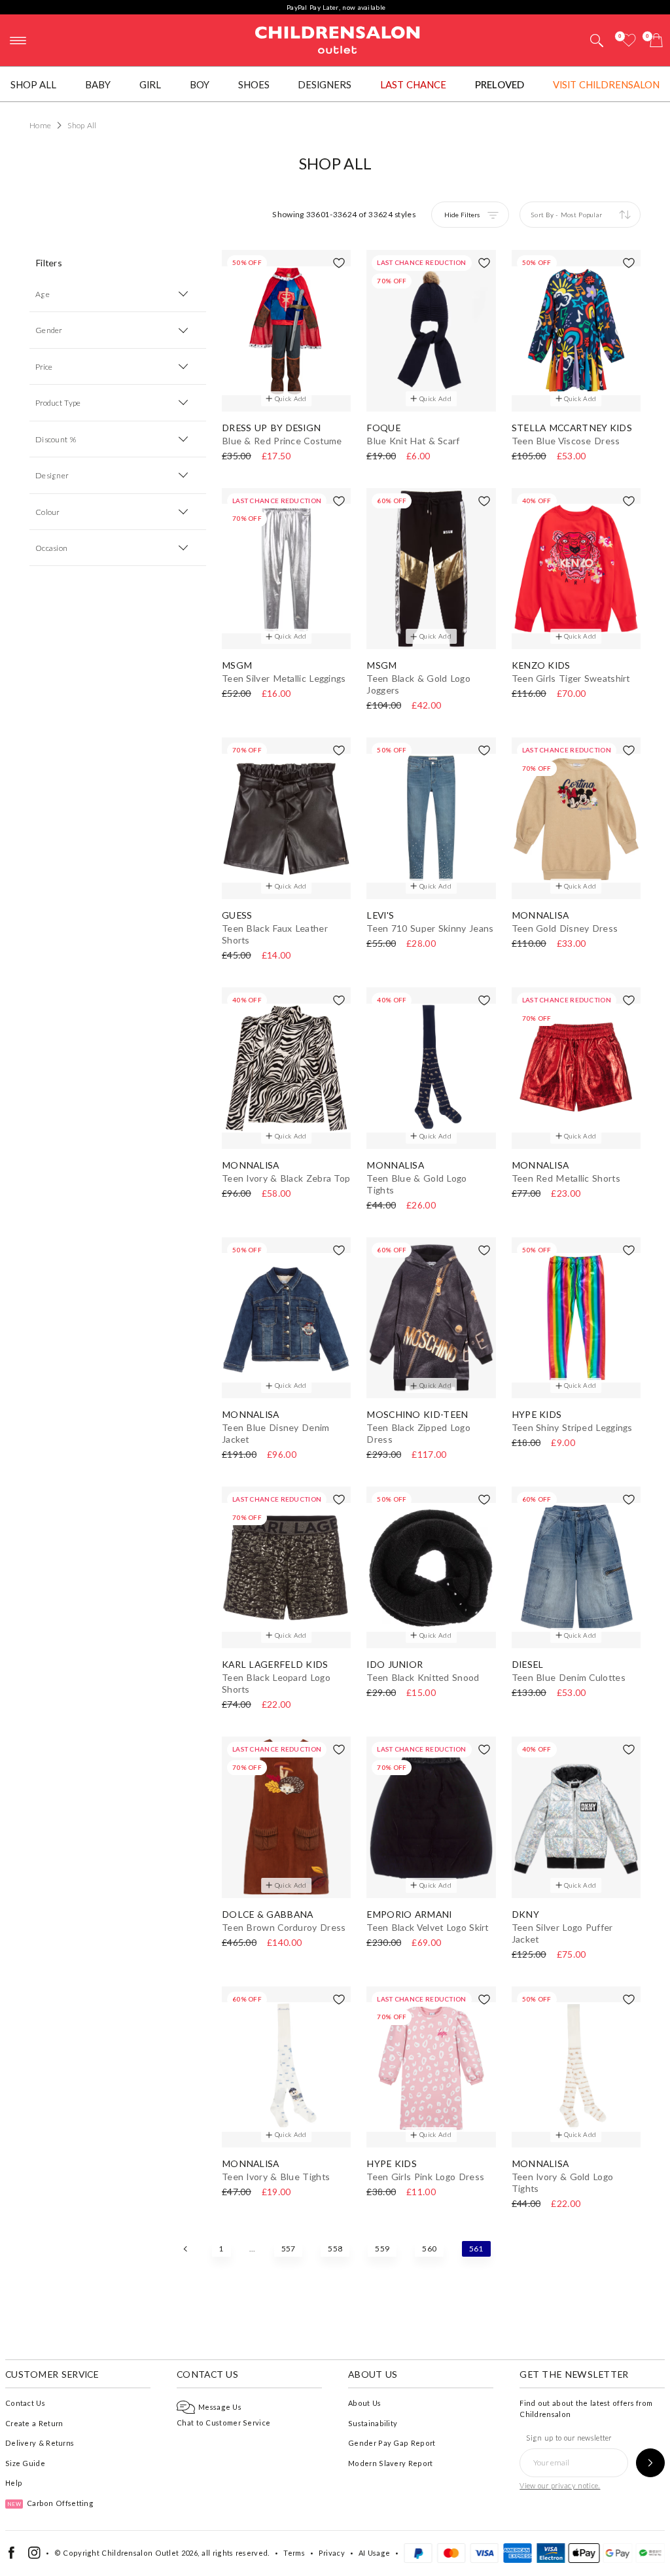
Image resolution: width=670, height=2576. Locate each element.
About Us (364, 2403)
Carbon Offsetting (50, 2503)
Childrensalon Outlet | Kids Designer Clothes (338, 39)
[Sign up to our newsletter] (650, 2463)
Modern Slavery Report (390, 2463)
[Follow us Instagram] (34, 2556)
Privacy (332, 2553)
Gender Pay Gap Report (392, 2443)
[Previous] (186, 2249)
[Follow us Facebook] (11, 2556)
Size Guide (25, 2463)
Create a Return (34, 2423)
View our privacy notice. (560, 2485)
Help (14, 2483)
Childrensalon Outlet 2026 (150, 2553)
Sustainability (373, 2423)
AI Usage (374, 2553)
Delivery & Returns (40, 2443)
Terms (294, 2553)
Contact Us (25, 2403)
